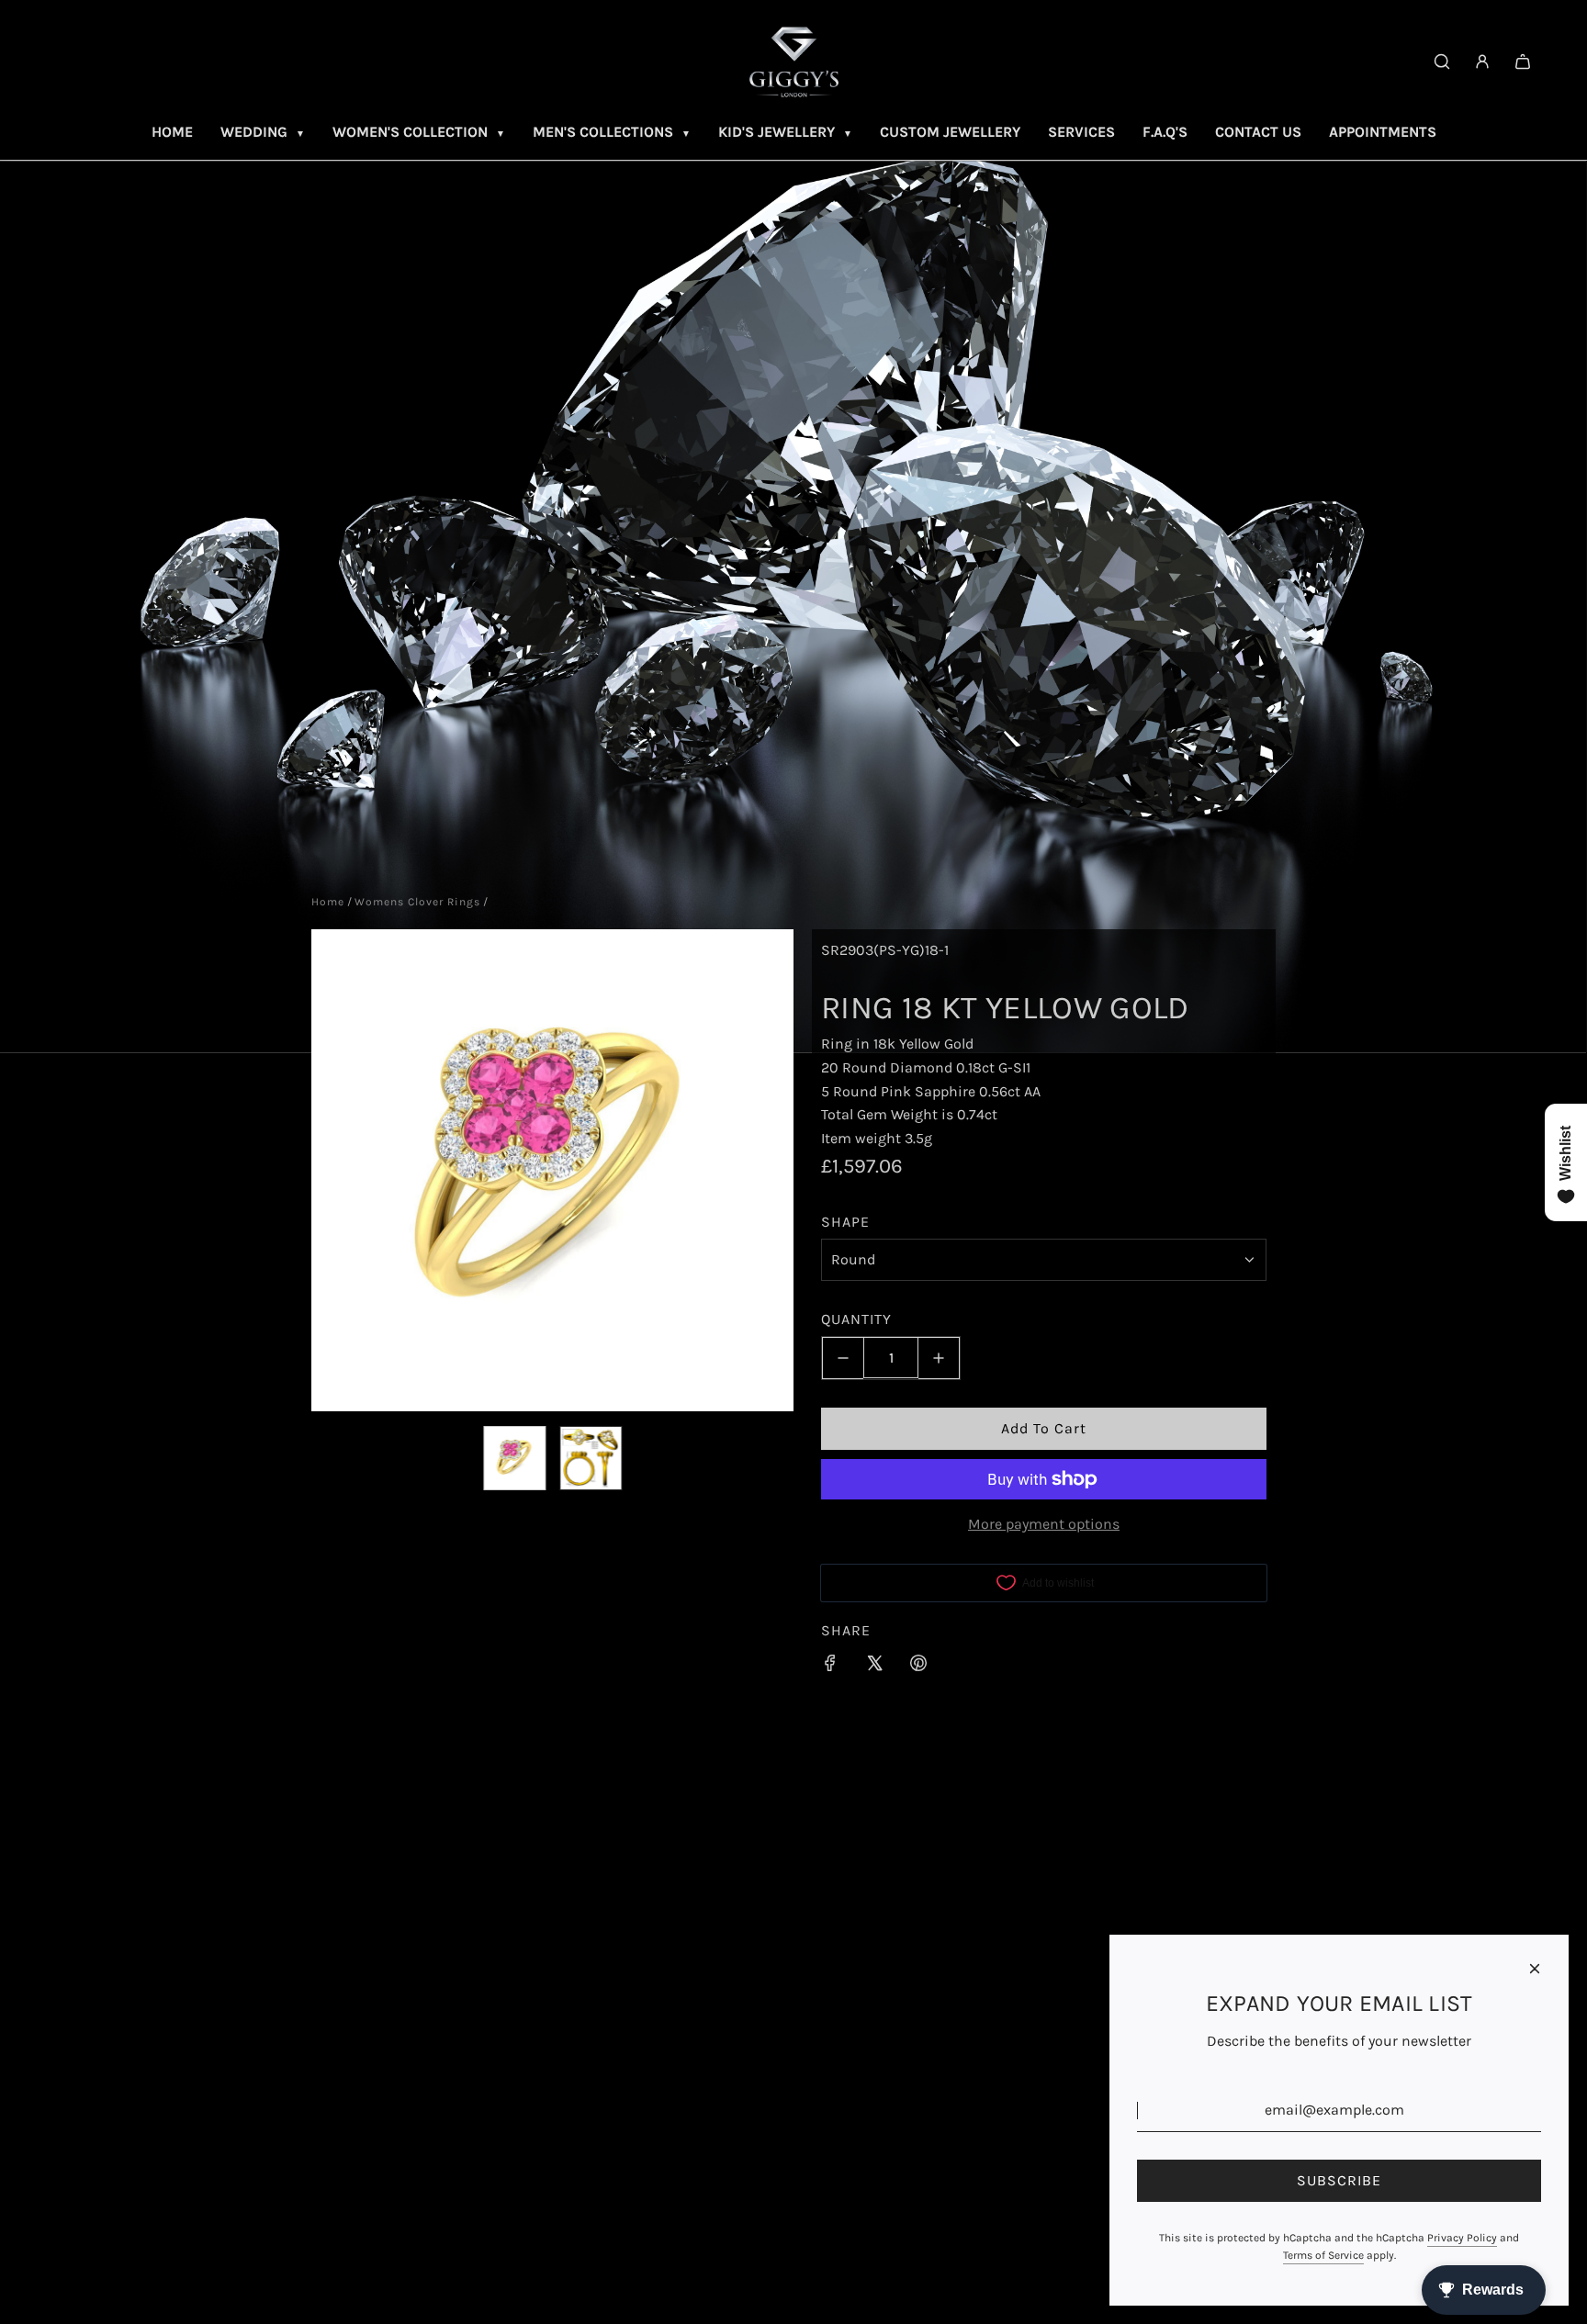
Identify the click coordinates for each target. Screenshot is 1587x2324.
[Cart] (1523, 62)
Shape (845, 1222)
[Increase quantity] (939, 1358)
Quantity (856, 1320)
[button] (335, 1171)
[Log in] (1482, 62)
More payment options (1044, 1525)
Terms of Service (1323, 2255)
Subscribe (1339, 2180)
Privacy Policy (1462, 2238)
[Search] (1442, 62)
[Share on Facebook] (830, 1667)
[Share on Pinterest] (918, 1667)
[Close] (1535, 1969)
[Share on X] (874, 1667)
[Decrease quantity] (843, 1358)
